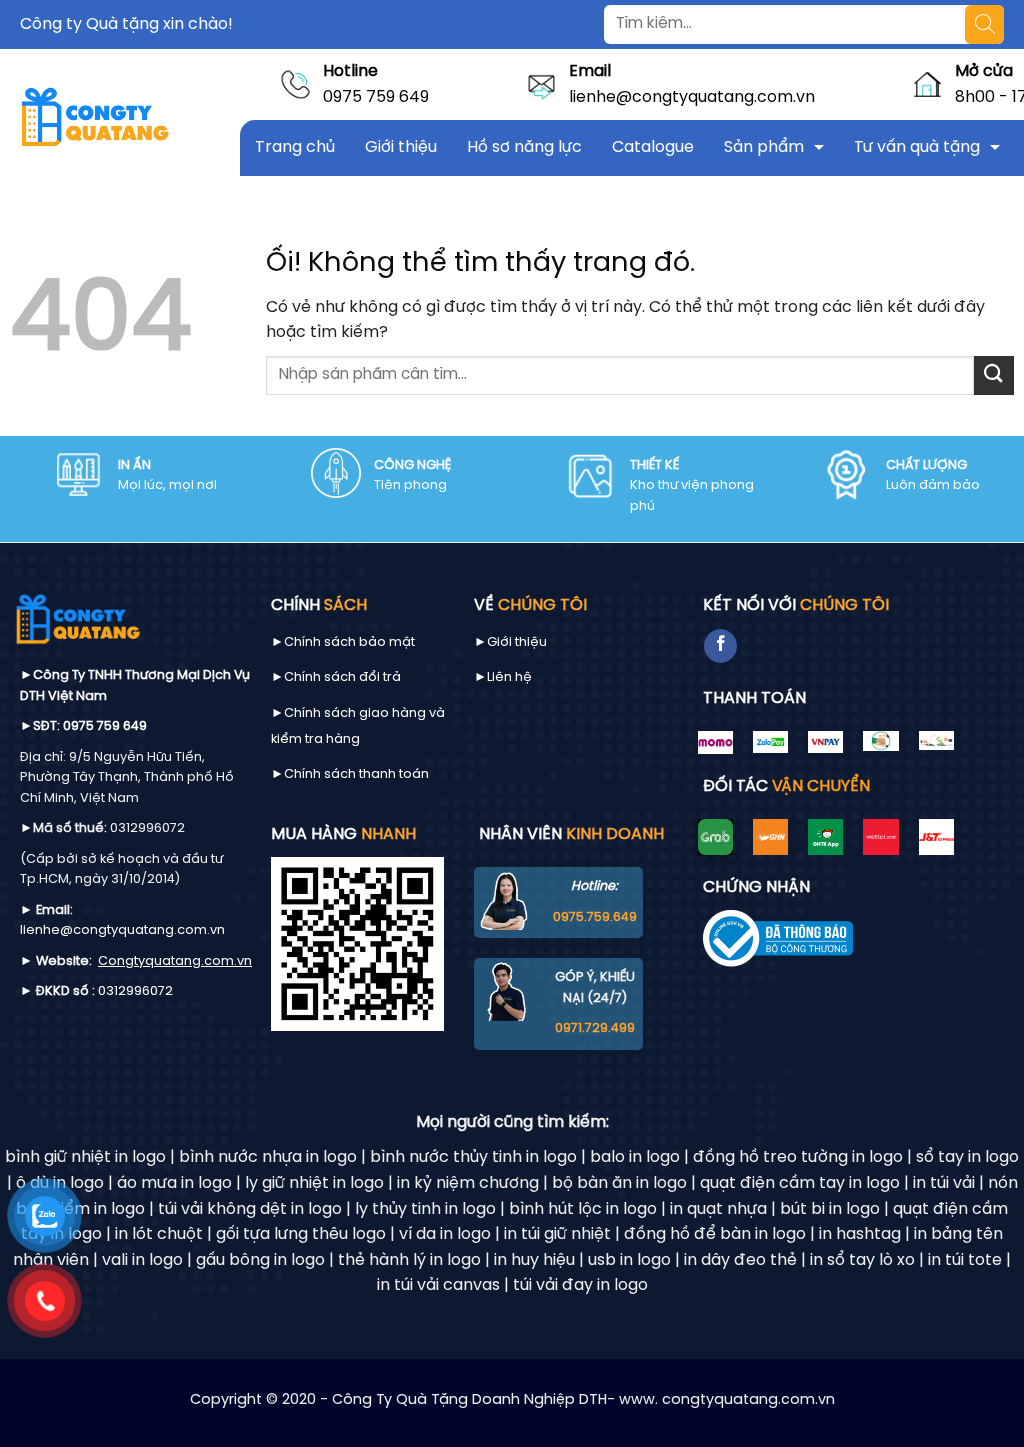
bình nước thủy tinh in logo (473, 1157)
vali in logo (142, 1260)
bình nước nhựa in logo (268, 1157)
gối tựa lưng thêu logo (301, 1234)
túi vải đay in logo (580, 1285)
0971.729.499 (595, 1028)
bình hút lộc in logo (583, 1209)
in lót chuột (159, 1234)
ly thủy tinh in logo (425, 1209)
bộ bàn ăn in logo (619, 1183)
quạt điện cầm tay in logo (800, 1183)
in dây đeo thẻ (740, 1260)
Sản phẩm (764, 147)
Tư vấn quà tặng (917, 147)
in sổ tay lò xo (862, 1260)
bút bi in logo (830, 1209)
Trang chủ (295, 147)
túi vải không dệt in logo (250, 1209)
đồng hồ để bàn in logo (715, 1234)
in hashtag (860, 1234)
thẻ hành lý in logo (409, 1260)
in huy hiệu (534, 1260)
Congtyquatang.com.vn (175, 961)
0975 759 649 (376, 97)
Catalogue (653, 147)
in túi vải (944, 1183)
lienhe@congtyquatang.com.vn (692, 97)
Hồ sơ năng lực (524, 147)
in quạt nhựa (718, 1209)
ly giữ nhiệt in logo (314, 1183)
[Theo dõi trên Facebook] (720, 646)
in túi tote (965, 1260)
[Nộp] (994, 375)
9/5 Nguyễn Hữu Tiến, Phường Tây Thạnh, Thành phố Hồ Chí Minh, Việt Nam (127, 778)
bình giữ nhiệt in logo (85, 1157)
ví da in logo (445, 1234)
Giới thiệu (401, 147)
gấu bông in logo (260, 1260)
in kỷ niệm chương (468, 1183)
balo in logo (635, 1157)
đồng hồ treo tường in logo (798, 1157)
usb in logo (629, 1260)
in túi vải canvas (438, 1285)
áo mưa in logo (174, 1183)
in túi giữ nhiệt (557, 1234)
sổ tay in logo (967, 1157)
